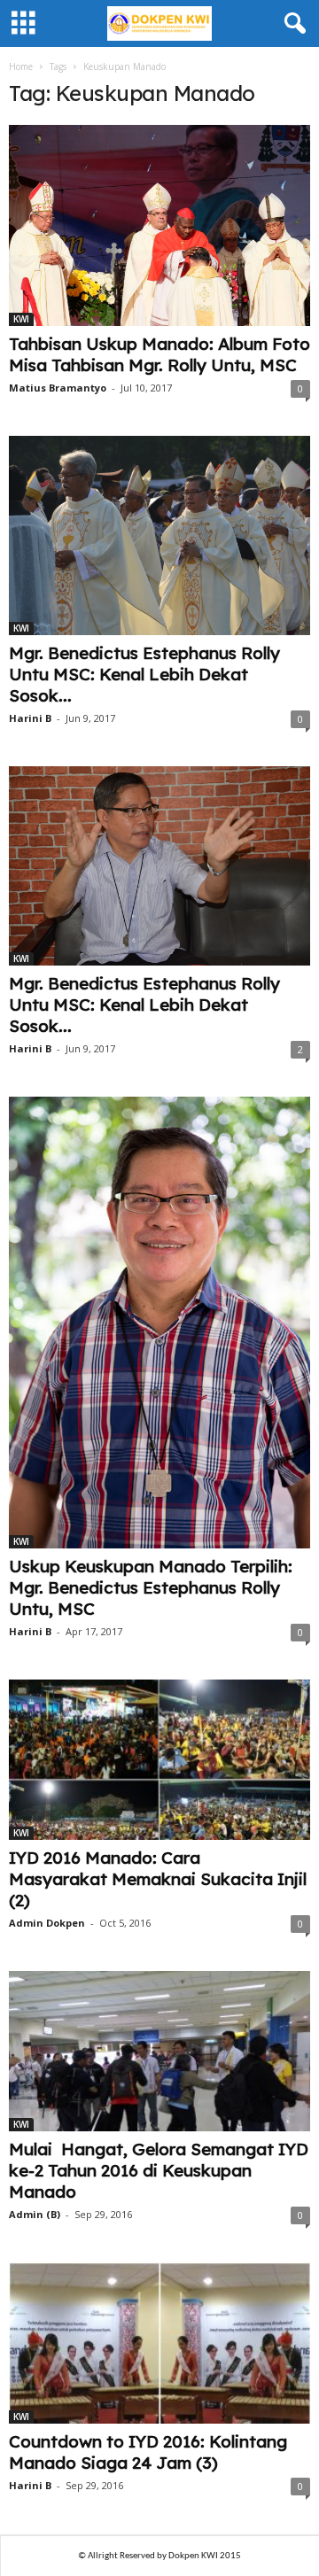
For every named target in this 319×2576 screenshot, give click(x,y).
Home (21, 66)
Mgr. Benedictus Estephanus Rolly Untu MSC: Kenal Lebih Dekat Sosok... (144, 674)
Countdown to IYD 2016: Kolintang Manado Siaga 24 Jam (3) (148, 2452)
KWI (21, 319)
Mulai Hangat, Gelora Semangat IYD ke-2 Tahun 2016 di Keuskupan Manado (159, 2170)
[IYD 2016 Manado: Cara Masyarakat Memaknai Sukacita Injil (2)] (159, 1760)
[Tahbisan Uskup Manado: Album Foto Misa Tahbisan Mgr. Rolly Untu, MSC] (159, 225)
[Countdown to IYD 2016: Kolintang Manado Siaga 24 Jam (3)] (159, 2343)
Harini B (30, 718)
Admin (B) (35, 2214)
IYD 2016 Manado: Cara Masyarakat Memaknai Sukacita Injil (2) (158, 1879)
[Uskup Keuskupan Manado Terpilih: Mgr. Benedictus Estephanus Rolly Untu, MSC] (159, 1323)
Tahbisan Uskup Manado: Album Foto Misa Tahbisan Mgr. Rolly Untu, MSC (159, 354)
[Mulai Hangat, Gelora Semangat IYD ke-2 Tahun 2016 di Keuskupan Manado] (159, 2051)
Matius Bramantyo (58, 388)
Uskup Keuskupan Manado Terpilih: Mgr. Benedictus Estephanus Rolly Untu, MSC (151, 1587)
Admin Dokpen (47, 1923)
